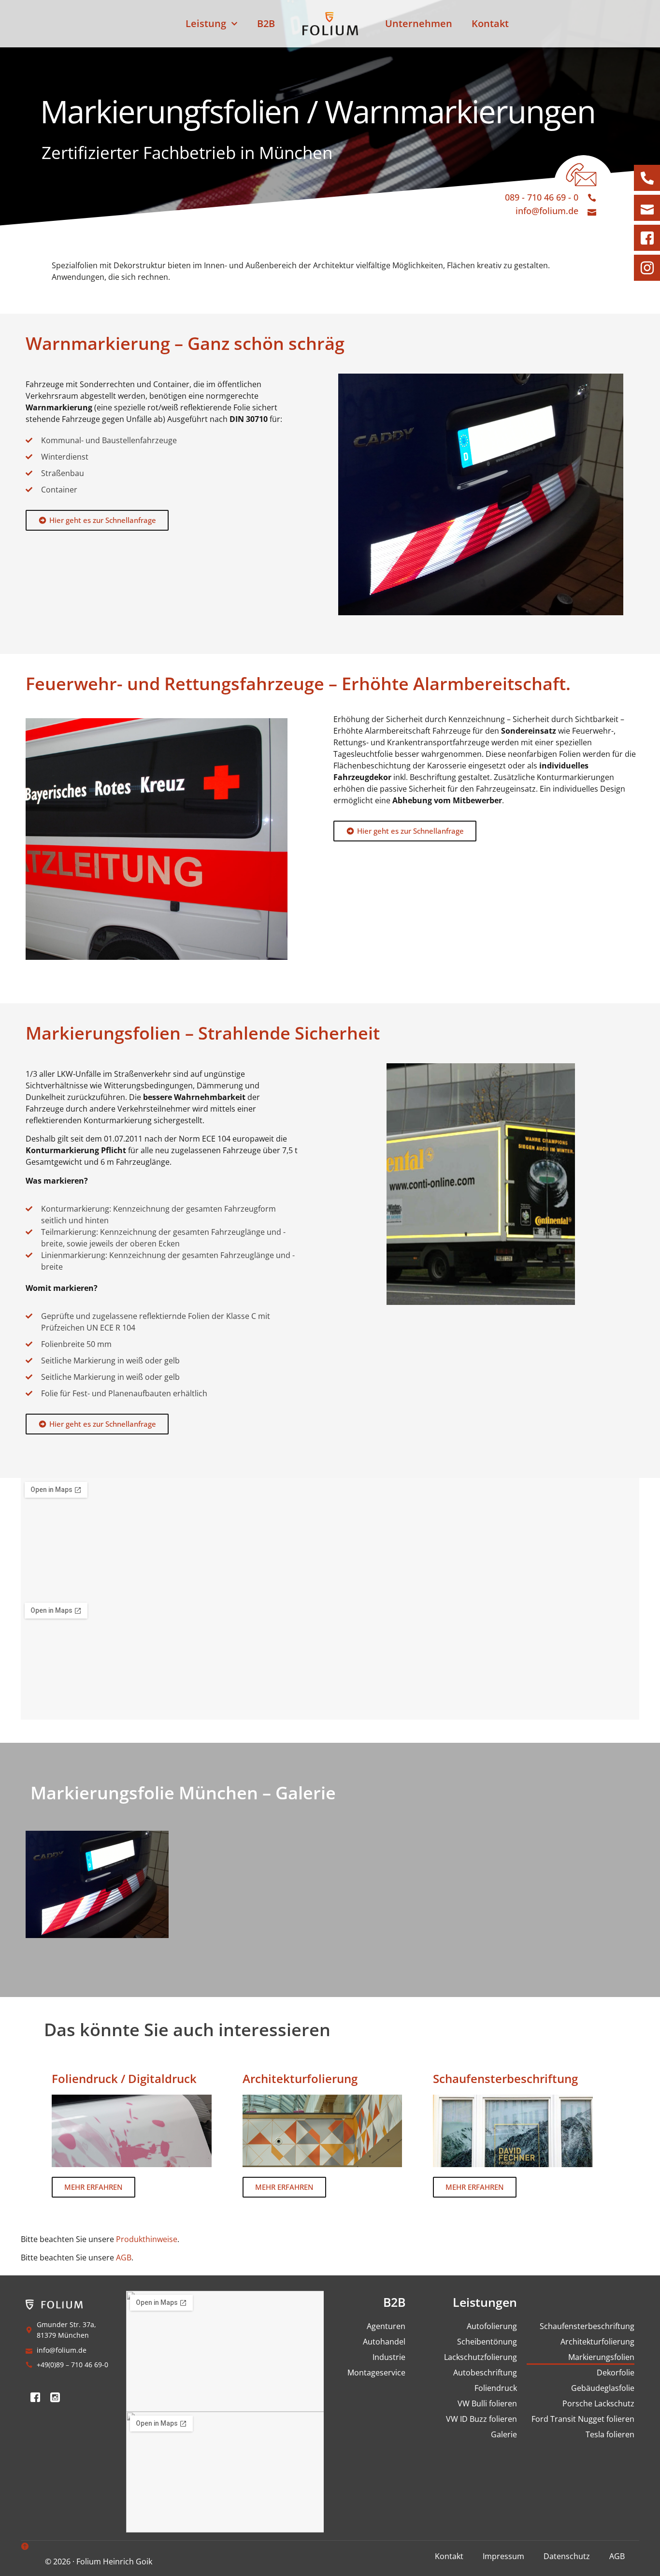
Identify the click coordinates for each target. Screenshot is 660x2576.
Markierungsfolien (601, 2357)
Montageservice (376, 2373)
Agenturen (386, 2326)
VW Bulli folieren (487, 2403)
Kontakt (490, 23)
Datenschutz (567, 2556)
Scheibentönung (487, 2342)
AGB (124, 2258)
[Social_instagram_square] (55, 2397)
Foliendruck (495, 2388)
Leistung (206, 23)
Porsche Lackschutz (598, 2403)
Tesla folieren (610, 2434)
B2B (266, 23)
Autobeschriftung (485, 2373)
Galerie (504, 2434)
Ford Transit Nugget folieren (583, 2419)
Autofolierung (492, 2326)
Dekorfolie (616, 2373)
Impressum (503, 2556)
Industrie (389, 2357)
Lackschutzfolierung (480, 2357)
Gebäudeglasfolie (603, 2388)
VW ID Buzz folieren (481, 2419)
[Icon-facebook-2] (35, 2397)
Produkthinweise (147, 2239)
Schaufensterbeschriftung (587, 2326)
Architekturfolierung (597, 2342)
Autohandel (384, 2342)
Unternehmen (419, 23)
